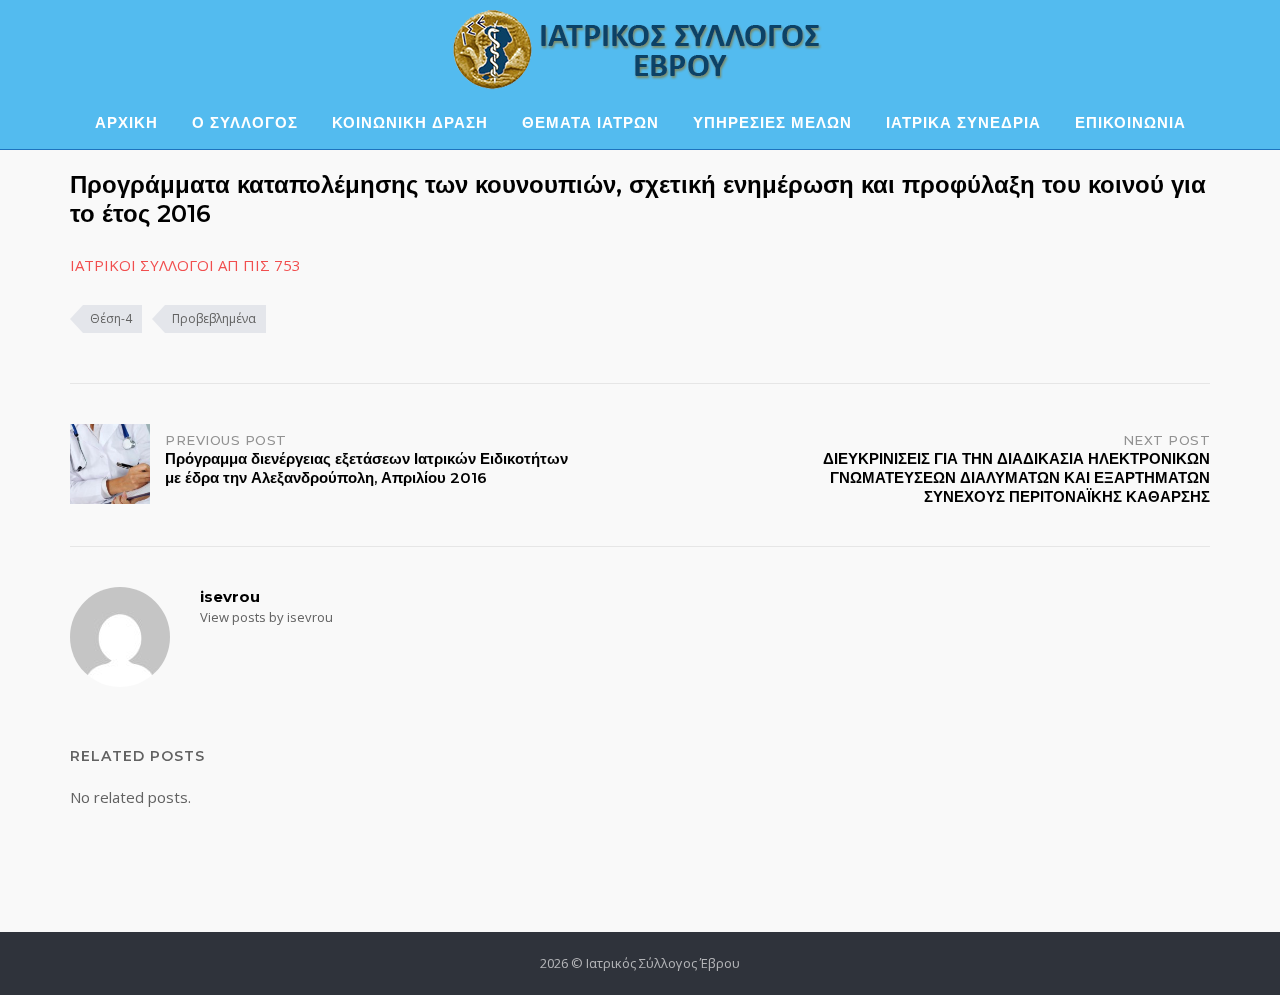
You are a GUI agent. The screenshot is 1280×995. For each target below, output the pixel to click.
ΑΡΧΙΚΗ (126, 122)
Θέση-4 (111, 318)
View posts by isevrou (266, 617)
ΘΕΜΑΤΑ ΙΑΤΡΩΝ (590, 122)
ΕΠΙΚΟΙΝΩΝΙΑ (1130, 122)
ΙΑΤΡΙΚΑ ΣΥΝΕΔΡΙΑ (963, 122)
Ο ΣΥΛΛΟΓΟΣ (245, 122)
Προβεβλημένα (214, 318)
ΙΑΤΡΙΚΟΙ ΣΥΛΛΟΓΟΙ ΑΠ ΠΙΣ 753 (185, 265)
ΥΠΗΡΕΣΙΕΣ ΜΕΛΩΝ (772, 122)
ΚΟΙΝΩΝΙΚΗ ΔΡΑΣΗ (410, 122)
